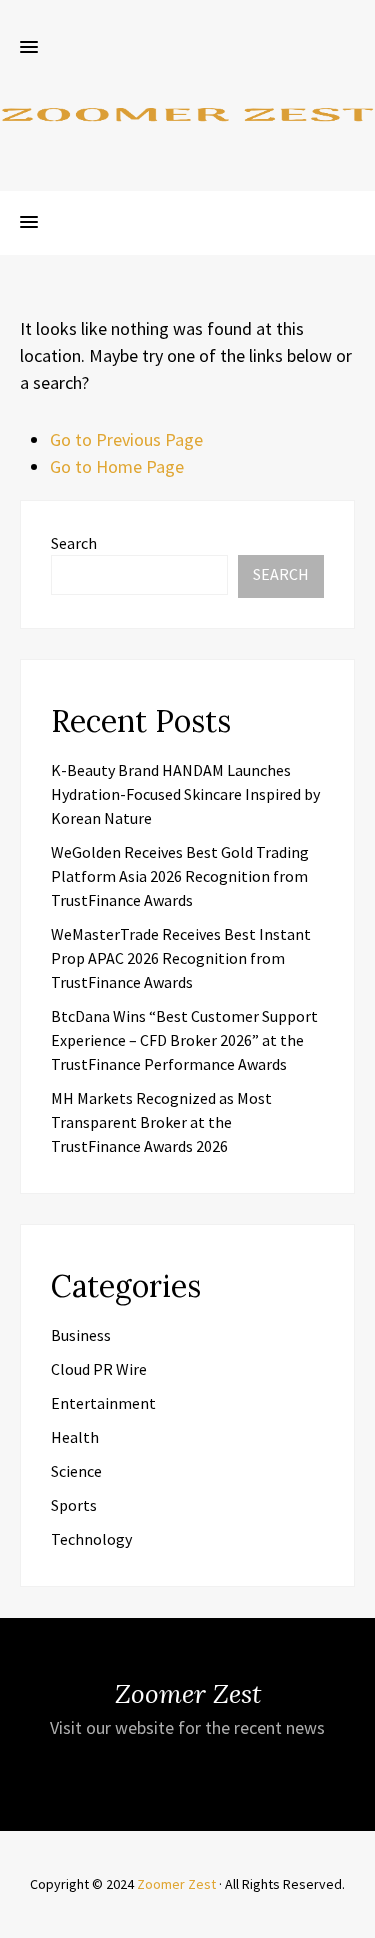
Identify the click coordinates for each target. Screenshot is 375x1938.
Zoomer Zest (176, 1884)
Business (81, 1335)
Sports (74, 1505)
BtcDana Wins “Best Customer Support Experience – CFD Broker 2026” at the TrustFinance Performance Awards (184, 1040)
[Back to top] (355, 1918)
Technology (91, 1539)
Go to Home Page (117, 466)
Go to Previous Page (126, 439)
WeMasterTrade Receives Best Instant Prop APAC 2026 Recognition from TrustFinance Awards (181, 958)
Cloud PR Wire (99, 1369)
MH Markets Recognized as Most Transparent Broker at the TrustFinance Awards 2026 (161, 1122)
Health (75, 1437)
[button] (29, 48)
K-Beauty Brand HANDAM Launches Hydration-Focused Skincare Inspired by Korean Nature (185, 794)
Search (74, 543)
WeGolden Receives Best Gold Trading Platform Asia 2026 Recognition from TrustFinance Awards (180, 876)
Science (76, 1471)
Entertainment (103, 1403)
